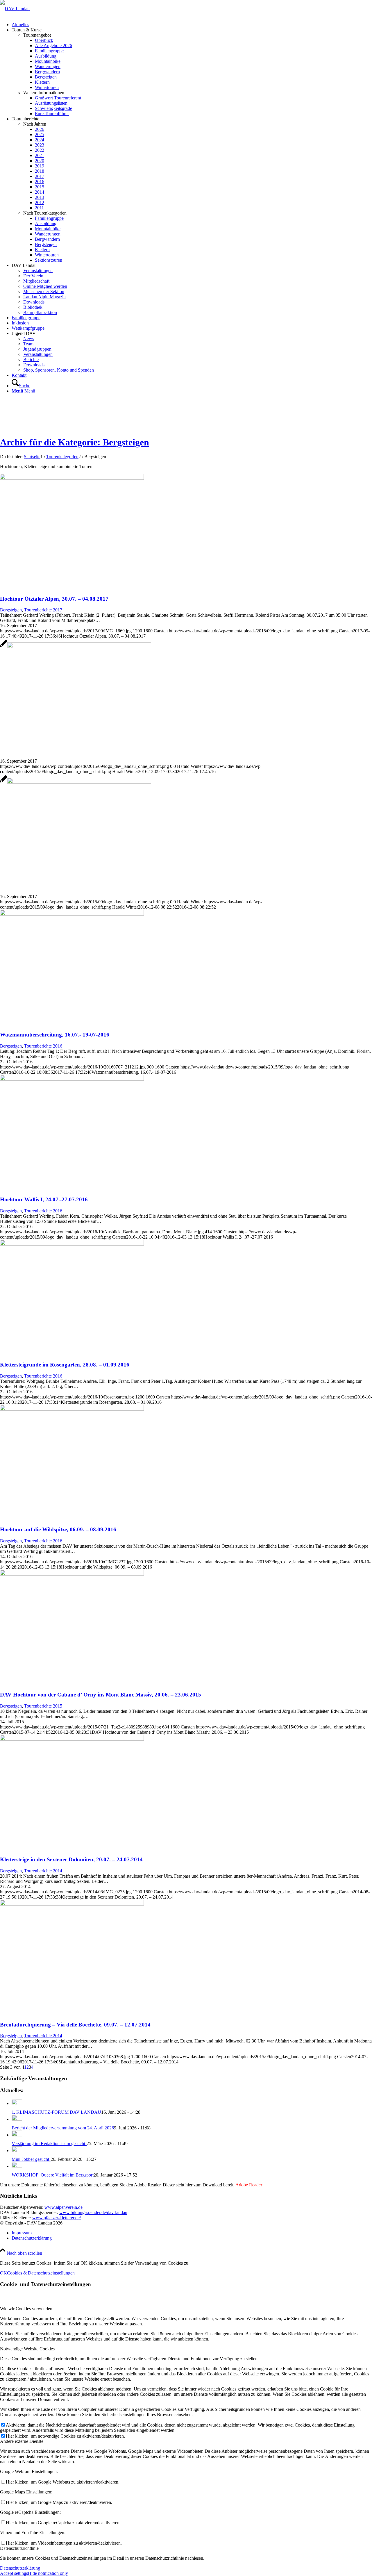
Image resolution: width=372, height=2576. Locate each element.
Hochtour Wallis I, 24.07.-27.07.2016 (44, 1199)
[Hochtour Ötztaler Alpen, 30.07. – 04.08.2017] (72, 478)
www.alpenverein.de (64, 2207)
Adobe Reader (249, 2185)
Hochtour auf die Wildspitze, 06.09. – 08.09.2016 (58, 1529)
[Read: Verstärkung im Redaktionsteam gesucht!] (17, 2135)
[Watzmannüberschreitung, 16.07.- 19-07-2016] (72, 914)
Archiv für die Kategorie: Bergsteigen (75, 442)
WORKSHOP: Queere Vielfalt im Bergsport (53, 2175)
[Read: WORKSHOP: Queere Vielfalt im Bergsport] (17, 2166)
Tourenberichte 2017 (43, 610)
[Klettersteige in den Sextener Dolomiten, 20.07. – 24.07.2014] (72, 1739)
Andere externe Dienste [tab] (22, 2441)
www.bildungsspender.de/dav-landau (93, 2212)
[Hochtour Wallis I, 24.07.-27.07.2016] (72, 1079)
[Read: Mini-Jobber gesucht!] (17, 2150)
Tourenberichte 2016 (43, 1046)
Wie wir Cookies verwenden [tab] (26, 2309)
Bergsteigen (11, 610)
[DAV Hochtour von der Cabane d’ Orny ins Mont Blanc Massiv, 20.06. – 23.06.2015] (72, 1574)
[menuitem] (192, 25)
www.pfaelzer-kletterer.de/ (57, 2218)
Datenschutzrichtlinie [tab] (19, 2548)
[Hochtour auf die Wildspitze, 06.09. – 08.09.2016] (72, 1409)
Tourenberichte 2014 (43, 1871)
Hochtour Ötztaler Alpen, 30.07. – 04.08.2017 (54, 599)
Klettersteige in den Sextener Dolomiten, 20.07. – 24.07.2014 (71, 1859)
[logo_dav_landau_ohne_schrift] (15, 9)
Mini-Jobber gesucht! (31, 2159)
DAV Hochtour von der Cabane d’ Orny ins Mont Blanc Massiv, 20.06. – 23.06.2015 (101, 1695)
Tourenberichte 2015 (43, 1706)
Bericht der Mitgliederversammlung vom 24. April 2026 (63, 2128)
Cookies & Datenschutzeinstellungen (41, 2273)
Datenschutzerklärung (20, 2568)
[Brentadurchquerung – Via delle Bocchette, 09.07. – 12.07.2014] (72, 1904)
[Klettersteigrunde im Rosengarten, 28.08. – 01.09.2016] (72, 1244)
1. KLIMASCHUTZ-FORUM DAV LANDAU (56, 2112)
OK (3, 2273)
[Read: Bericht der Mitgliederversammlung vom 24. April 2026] (17, 2119)
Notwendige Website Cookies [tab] (27, 2349)
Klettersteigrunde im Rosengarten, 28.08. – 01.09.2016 (65, 1365)
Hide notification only (48, 2573)
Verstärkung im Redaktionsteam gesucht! (49, 2144)
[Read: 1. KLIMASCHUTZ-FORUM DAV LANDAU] (17, 2103)
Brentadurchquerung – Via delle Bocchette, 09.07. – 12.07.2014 (75, 2025)
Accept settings (14, 2573)
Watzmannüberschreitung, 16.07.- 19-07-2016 (55, 1035)
